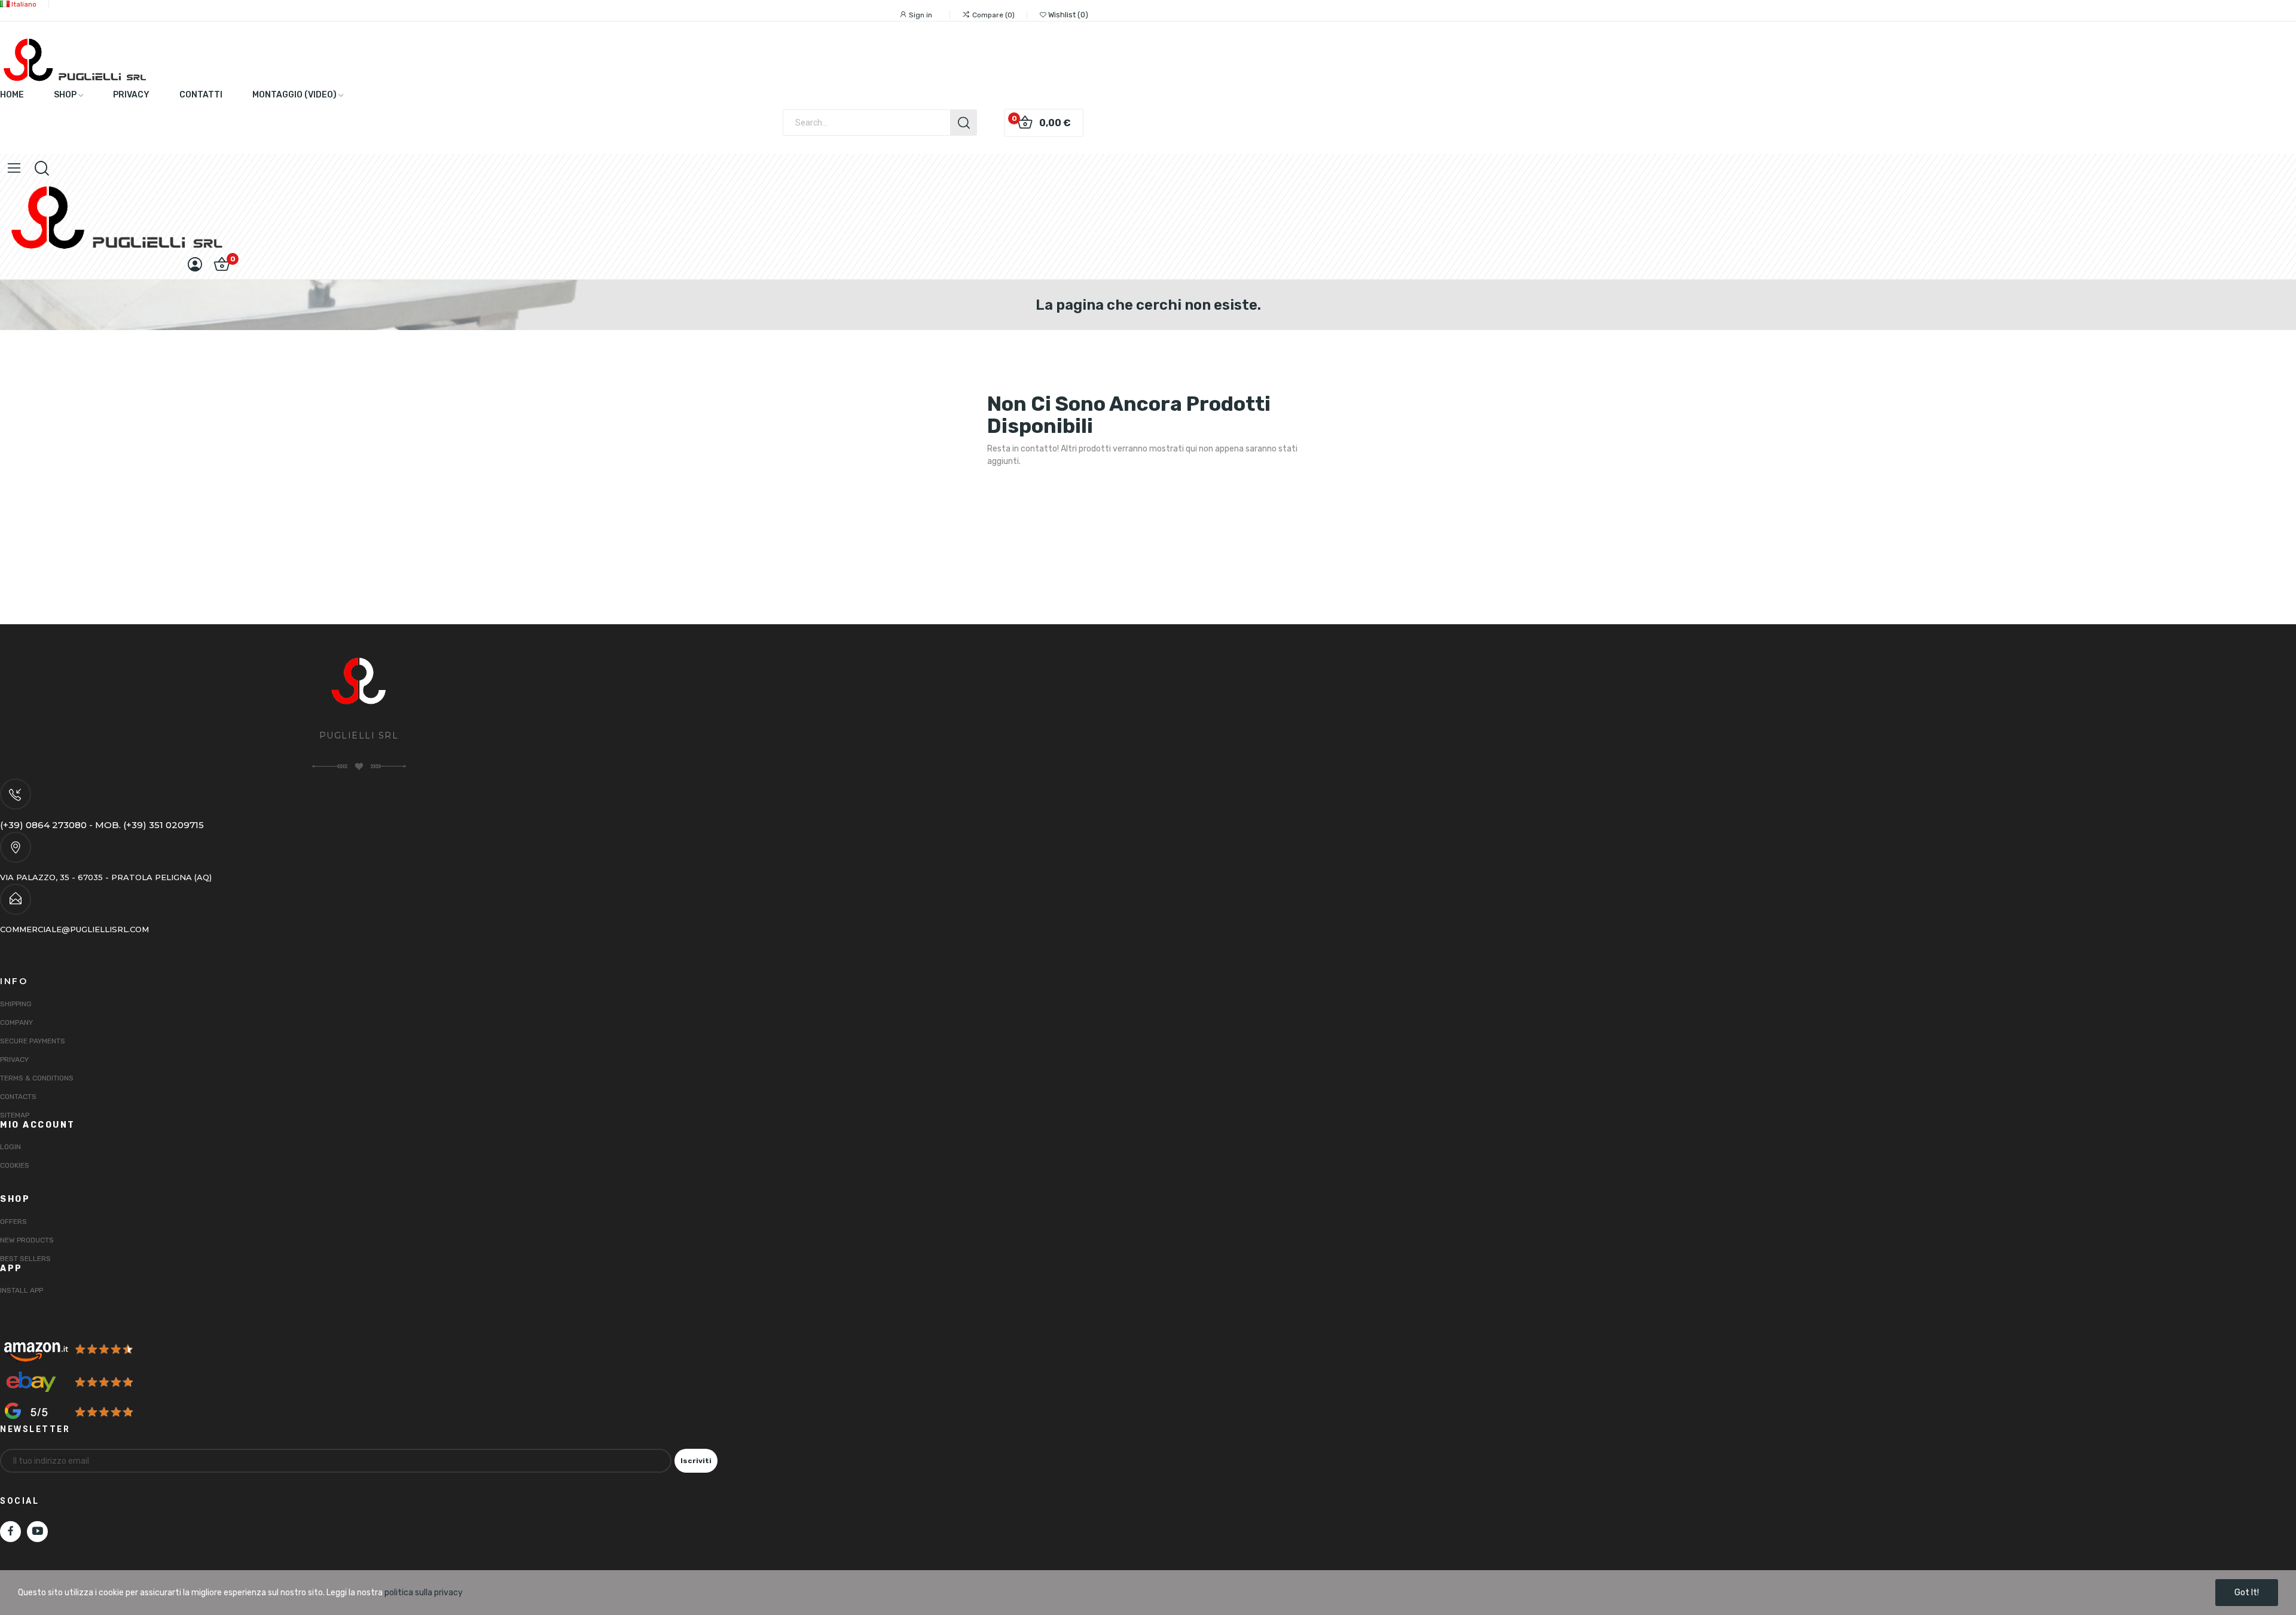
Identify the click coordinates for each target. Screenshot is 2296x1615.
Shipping (16, 1004)
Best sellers (25, 1259)
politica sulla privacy (424, 1593)
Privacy (14, 1060)
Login (10, 1147)
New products (27, 1240)
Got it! (2247, 1593)
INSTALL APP (22, 1290)
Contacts (18, 1097)
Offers (13, 1222)
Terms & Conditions (37, 1078)
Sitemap (15, 1115)
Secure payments (33, 1041)
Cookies (15, 1165)
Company (16, 1022)
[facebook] (10, 1532)
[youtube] (37, 1532)
